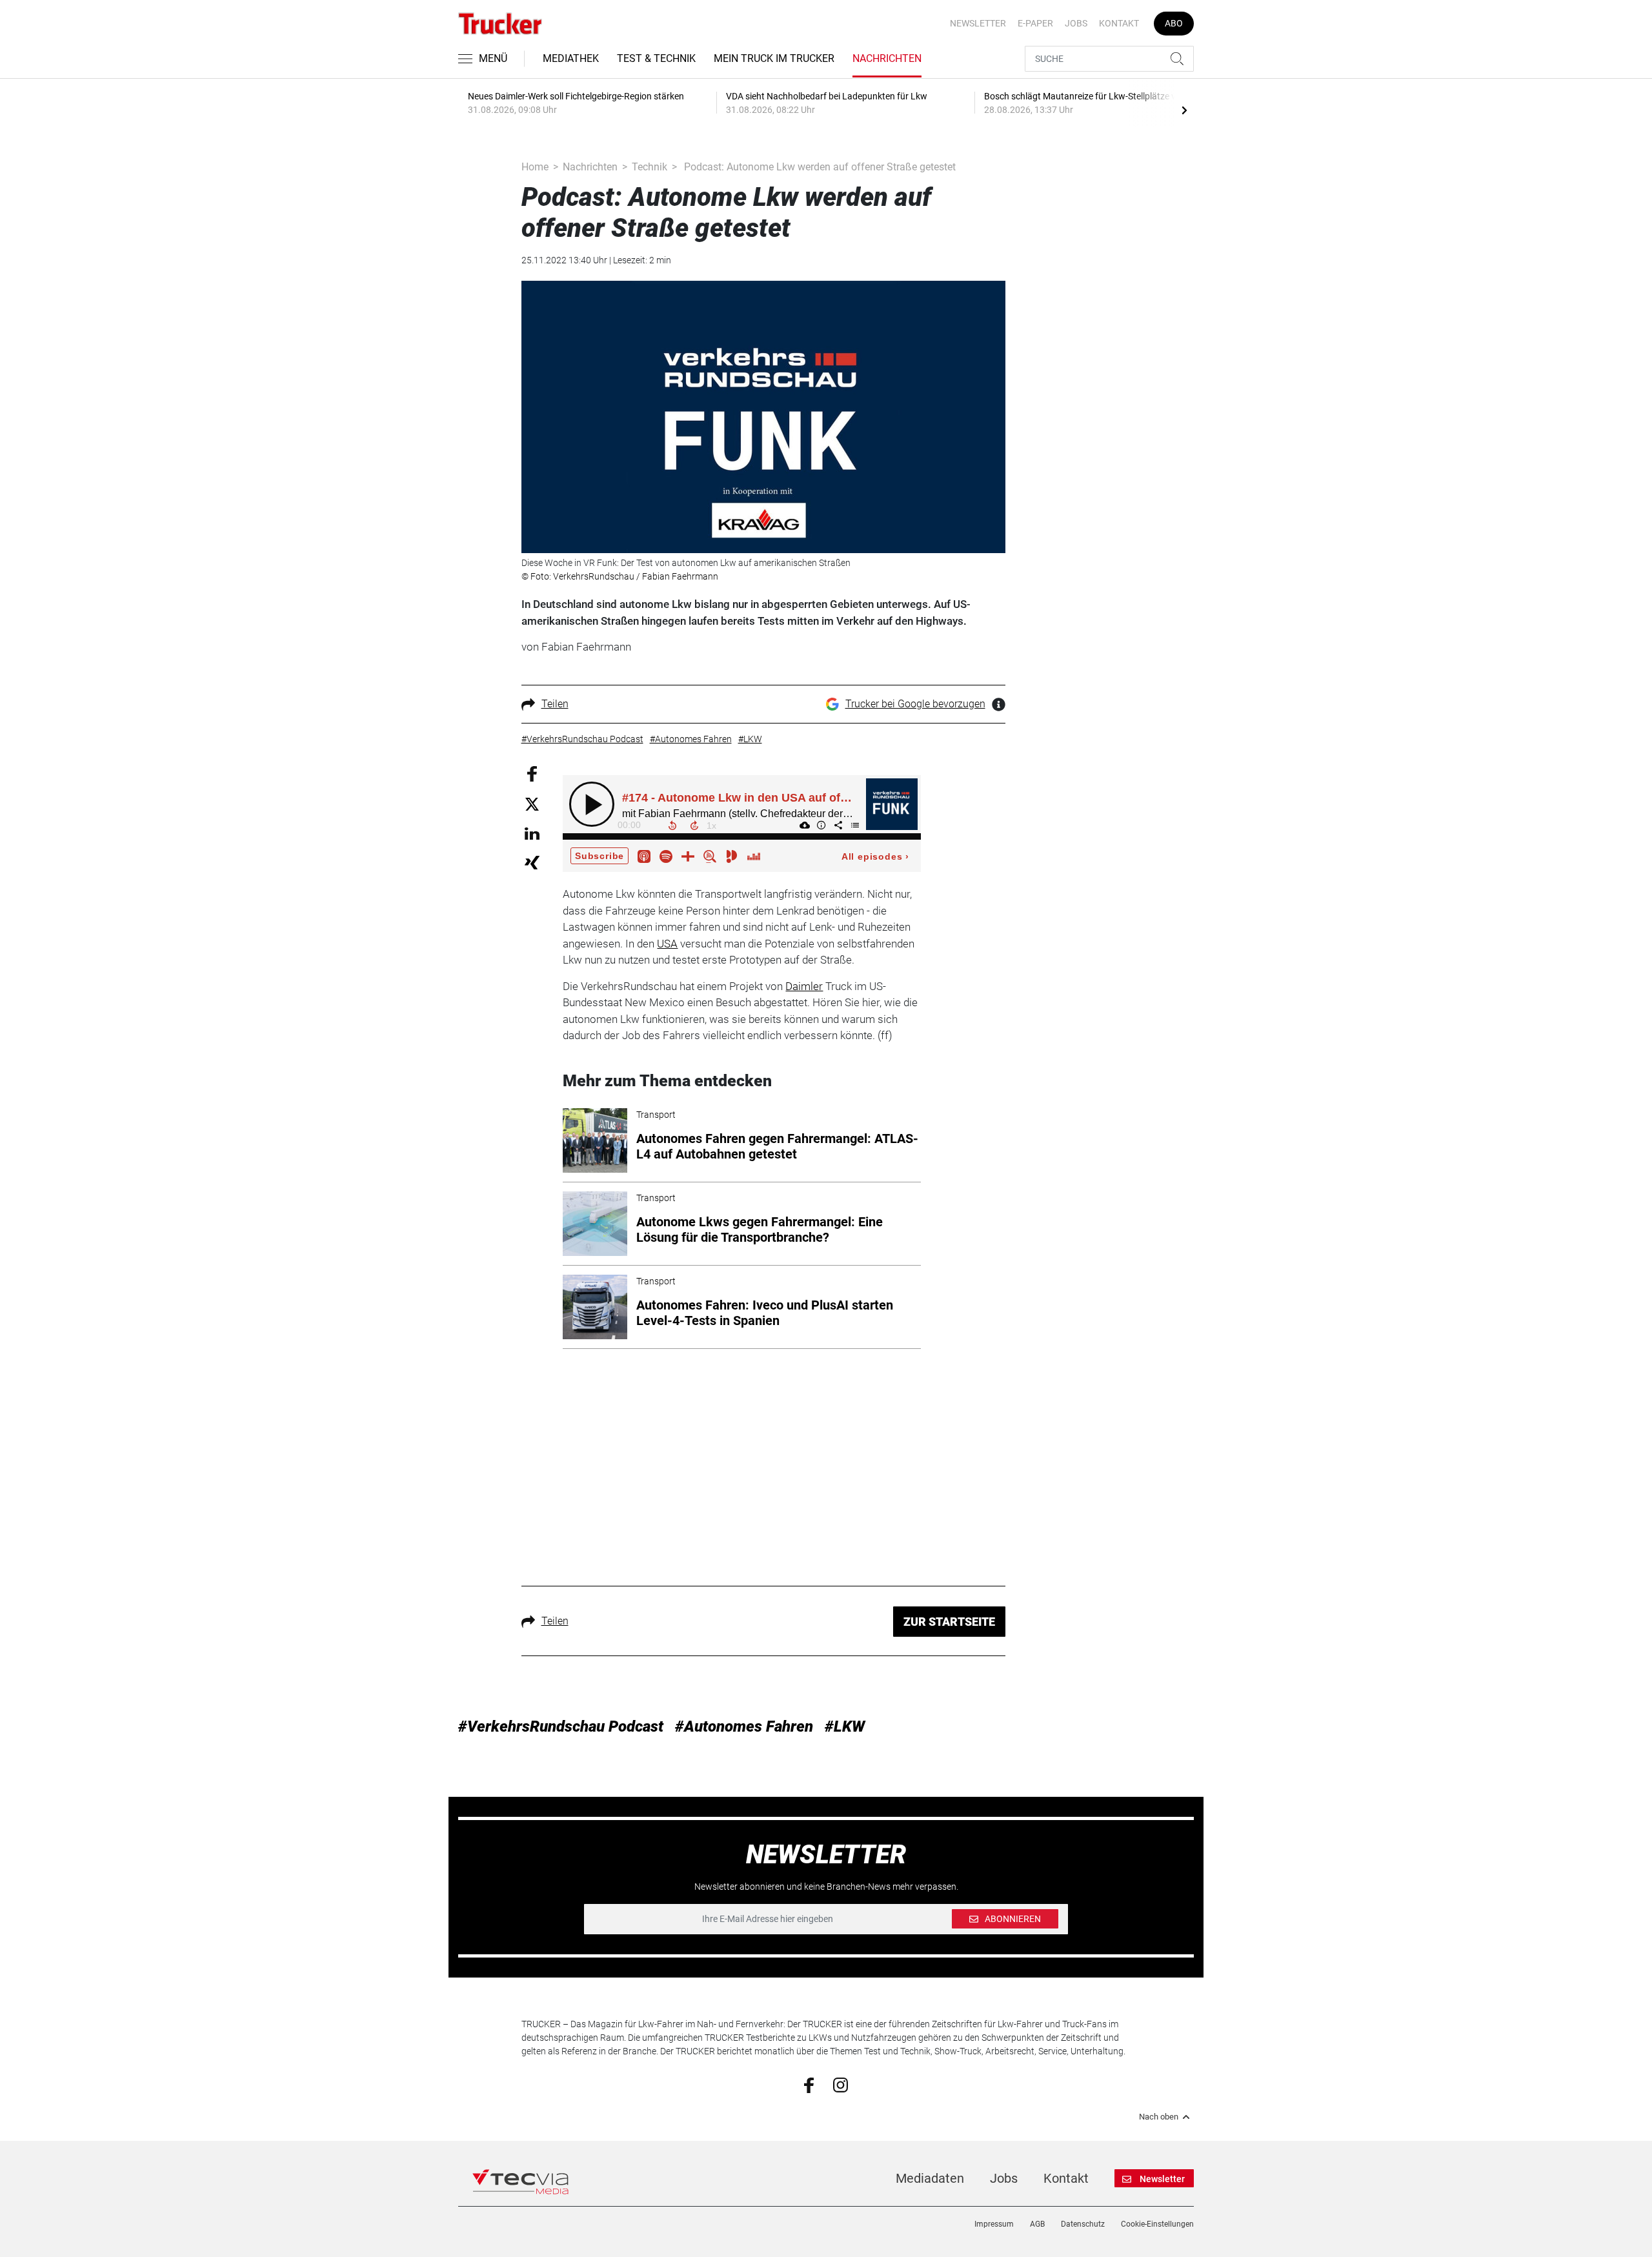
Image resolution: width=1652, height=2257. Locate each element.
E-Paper (1035, 23)
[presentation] (1184, 110)
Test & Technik (656, 58)
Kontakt (1119, 23)
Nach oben (1159, 2117)
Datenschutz (1083, 2224)
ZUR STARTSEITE (949, 1622)
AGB (1037, 2224)
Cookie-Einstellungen (1157, 2224)
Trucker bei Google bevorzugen (915, 704)
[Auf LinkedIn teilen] (532, 833)
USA (667, 944)
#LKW (845, 1726)
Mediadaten (930, 2178)
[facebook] (809, 2085)
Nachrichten (887, 58)
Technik (650, 167)
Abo (1174, 23)
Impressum (994, 2224)
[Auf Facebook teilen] (532, 773)
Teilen (555, 704)
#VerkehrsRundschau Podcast (561, 1726)
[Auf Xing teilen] (532, 862)
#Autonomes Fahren (744, 1726)
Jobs (1076, 23)
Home (535, 167)
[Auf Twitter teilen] (532, 804)
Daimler (804, 986)
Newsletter (978, 23)
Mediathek (571, 58)
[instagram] (841, 2084)
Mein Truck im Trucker (774, 58)
